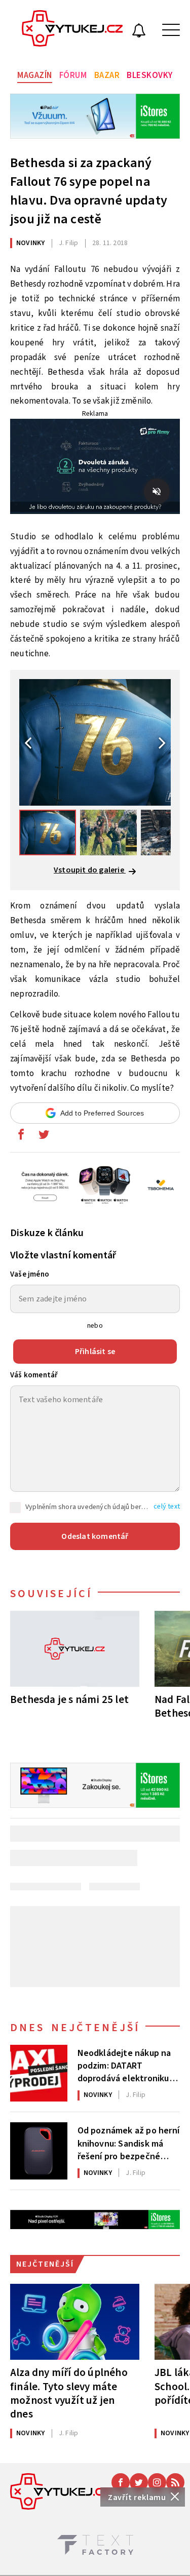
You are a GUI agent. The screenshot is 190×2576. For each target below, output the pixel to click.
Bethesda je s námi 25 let (69, 1699)
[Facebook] (121, 2482)
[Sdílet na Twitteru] (44, 1137)
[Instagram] (157, 2482)
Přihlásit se (95, 1352)
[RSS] (175, 2482)
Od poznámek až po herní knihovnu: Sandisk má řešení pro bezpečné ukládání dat (129, 2143)
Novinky (30, 243)
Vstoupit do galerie (90, 870)
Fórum (73, 75)
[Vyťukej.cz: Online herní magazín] (72, 30)
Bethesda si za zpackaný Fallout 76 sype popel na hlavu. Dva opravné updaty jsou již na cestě (89, 191)
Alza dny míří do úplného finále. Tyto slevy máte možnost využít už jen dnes (69, 2393)
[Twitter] (139, 2482)
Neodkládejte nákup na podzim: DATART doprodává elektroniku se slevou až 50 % (124, 2065)
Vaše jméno (30, 1274)
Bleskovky (150, 75)
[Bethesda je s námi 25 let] (75, 1649)
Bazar (107, 75)
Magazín (35, 75)
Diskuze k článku (47, 1233)
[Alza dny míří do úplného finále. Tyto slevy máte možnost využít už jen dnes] (75, 2322)
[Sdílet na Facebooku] (21, 1137)
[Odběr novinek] (139, 32)
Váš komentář (34, 1375)
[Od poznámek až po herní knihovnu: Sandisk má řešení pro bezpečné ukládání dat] (39, 2151)
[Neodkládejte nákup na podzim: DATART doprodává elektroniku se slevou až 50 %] (39, 2073)
